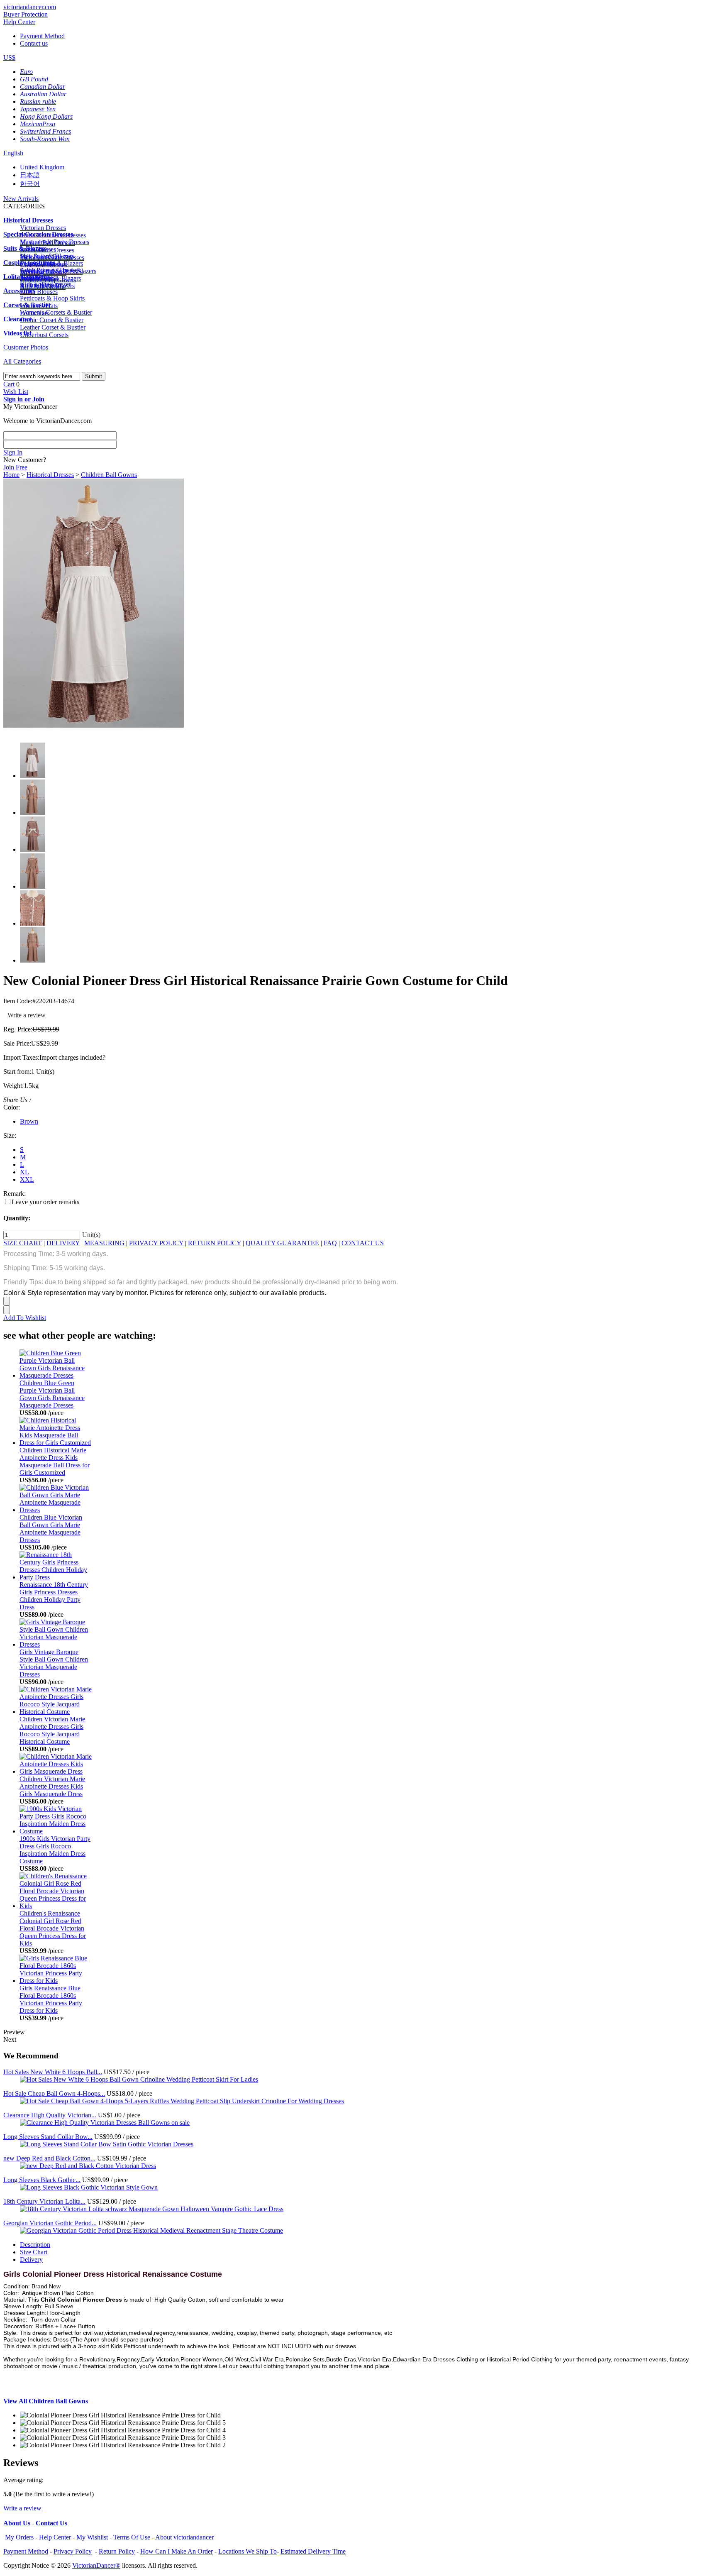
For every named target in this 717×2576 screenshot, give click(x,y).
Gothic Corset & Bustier (52, 320)
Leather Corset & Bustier (53, 327)
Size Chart (34, 2252)
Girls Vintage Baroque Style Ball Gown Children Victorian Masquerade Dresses (54, 1663)
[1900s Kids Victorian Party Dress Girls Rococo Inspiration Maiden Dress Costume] (56, 1831)
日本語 (30, 175)
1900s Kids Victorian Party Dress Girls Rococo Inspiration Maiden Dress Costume (55, 1850)
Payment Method (42, 36)
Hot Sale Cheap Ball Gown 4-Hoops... (54, 2093)
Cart (9, 384)
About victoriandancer (184, 2537)
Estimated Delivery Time (313, 2551)
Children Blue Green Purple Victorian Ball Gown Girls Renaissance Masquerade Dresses (52, 1394)
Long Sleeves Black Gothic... (42, 2180)
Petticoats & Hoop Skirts (52, 298)
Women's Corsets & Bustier (56, 312)
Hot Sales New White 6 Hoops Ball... (53, 2072)
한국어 (30, 184)
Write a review (27, 1015)
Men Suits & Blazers (47, 256)
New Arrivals (21, 199)
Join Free (15, 467)
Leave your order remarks (45, 1202)
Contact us (34, 43)
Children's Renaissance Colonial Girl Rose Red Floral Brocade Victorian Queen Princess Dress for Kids (53, 1928)
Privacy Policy (73, 2551)
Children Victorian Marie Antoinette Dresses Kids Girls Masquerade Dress (52, 1786)
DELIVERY (63, 1243)
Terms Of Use (132, 2537)
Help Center (19, 22)
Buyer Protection (26, 14)
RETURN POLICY (215, 1243)
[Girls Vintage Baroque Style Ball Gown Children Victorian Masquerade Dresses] (56, 1644)
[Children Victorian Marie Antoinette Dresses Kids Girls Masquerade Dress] (56, 1771)
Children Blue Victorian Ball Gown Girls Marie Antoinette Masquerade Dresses (51, 1529)
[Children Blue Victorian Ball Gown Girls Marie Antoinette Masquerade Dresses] (56, 1510)
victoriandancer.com (30, 7)
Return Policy (117, 2551)
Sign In (13, 452)
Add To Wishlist (25, 1318)
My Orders (19, 2537)
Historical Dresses (50, 475)
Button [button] (87, 2326)
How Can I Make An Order (177, 2551)
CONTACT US (363, 1243)
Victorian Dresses (43, 228)
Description (35, 2245)
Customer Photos (26, 347)
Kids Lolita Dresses (46, 284)
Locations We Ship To (248, 2551)
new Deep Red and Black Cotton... (49, 2158)
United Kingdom (42, 167)
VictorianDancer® (96, 2565)
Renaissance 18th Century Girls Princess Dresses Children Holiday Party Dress (54, 1596)
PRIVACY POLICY (156, 1243)
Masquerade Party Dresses (55, 242)
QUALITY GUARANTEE (282, 1243)
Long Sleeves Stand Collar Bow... (48, 2137)
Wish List (16, 392)
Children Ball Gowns (109, 475)
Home (11, 475)
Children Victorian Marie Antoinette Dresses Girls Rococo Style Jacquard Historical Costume (52, 1730)
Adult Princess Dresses (50, 270)
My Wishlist (92, 2537)
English (13, 153)
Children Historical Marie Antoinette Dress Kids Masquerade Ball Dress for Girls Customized (55, 1461)
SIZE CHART (23, 1243)
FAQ (330, 1243)
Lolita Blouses (39, 292)
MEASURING (104, 1243)
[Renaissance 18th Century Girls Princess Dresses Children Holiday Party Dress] (56, 1577)
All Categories (22, 361)
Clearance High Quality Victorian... (50, 2115)
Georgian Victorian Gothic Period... (50, 2223)
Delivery (31, 2259)
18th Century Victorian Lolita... (44, 2201)
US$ (9, 57)
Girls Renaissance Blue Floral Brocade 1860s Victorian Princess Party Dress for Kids (51, 1999)
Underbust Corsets (44, 335)
